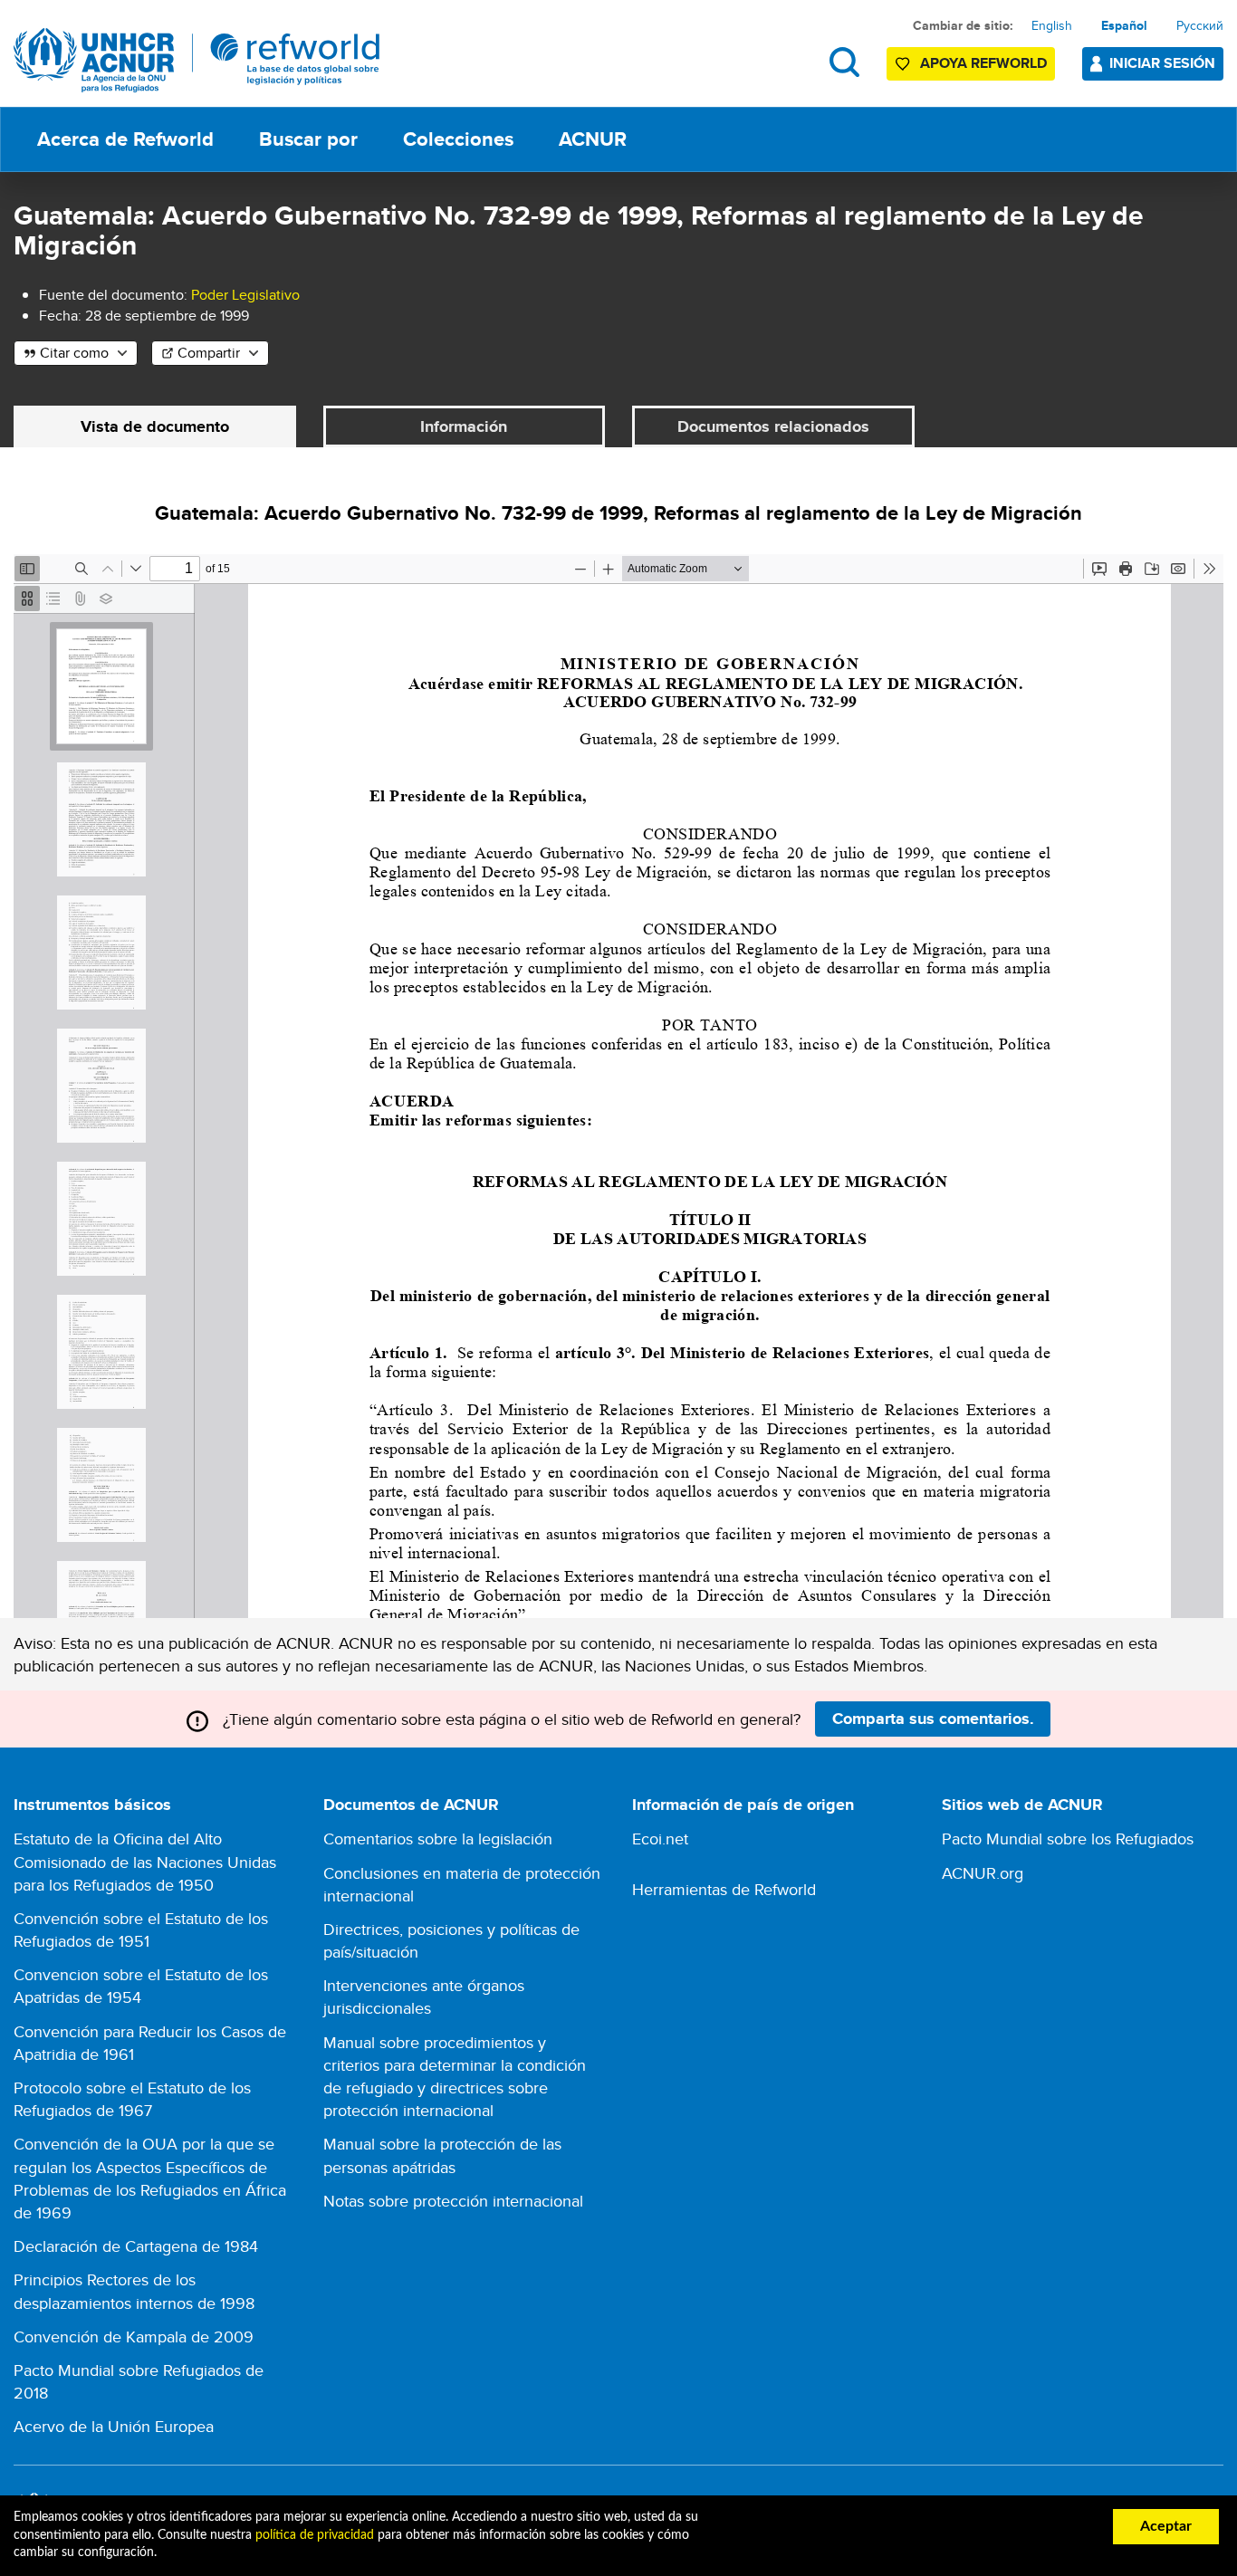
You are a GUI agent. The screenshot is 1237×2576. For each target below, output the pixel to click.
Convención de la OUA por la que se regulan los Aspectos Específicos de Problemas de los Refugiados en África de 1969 (150, 2178)
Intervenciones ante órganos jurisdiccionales (424, 1997)
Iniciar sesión (1162, 63)
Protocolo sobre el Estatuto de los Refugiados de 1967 (132, 2099)
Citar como (74, 353)
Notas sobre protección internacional (453, 2201)
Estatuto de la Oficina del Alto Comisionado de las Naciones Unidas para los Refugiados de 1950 (145, 1861)
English (1052, 25)
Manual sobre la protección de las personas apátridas (442, 2155)
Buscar (844, 62)
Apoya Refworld (983, 63)
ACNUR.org (983, 1873)
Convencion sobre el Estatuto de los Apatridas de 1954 (141, 1986)
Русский (1200, 25)
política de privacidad (315, 2535)
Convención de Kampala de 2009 (134, 2337)
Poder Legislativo (245, 295)
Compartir (209, 353)
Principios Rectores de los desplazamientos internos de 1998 (134, 2291)
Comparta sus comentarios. (933, 1719)
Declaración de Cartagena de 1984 (136, 2246)
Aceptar (1166, 2526)
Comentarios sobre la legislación (438, 1839)
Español (1124, 25)
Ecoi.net (660, 1839)
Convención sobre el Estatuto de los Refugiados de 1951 (141, 1930)
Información (464, 426)
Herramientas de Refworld (724, 1889)
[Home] (197, 60)
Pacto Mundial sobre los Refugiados (1068, 1839)
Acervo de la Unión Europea (114, 2426)
